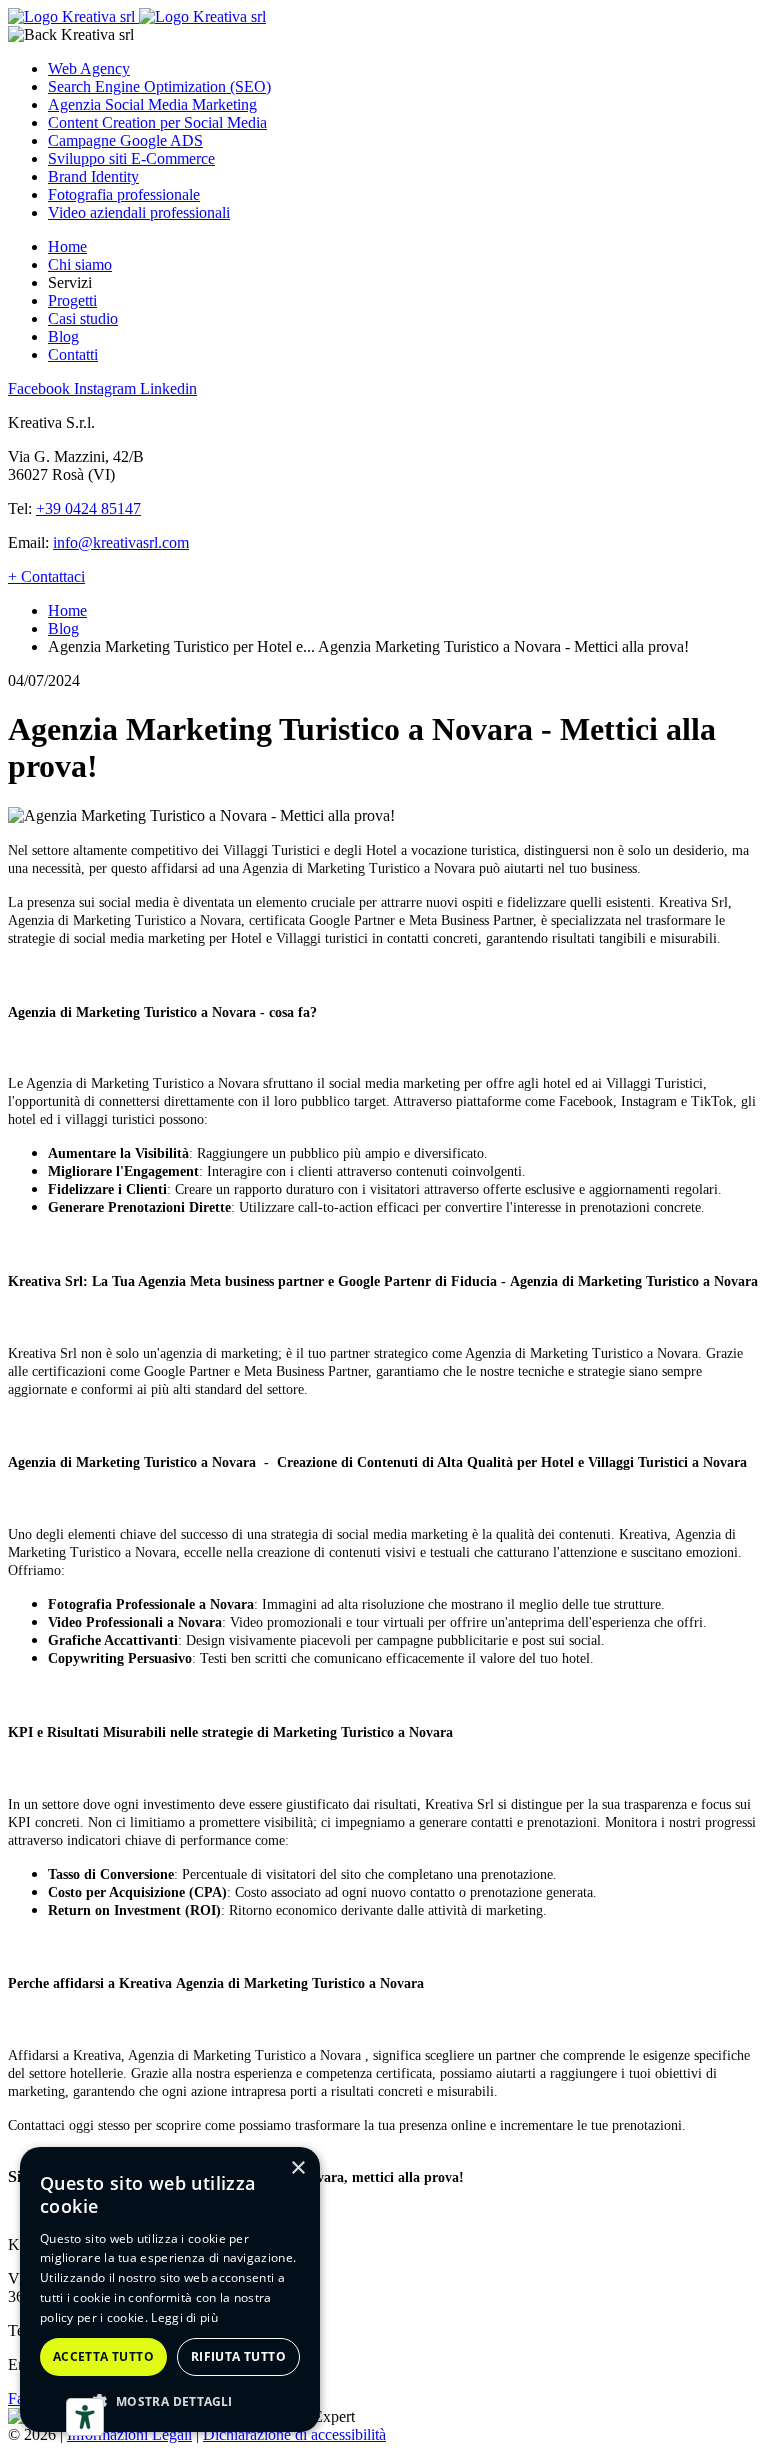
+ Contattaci (46, 576)
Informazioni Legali (129, 2434)
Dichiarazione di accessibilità (294, 2434)
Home (67, 246)
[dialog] (170, 2289)
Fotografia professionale (124, 194)
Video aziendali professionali (139, 212)
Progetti (72, 300)
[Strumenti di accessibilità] (85, 2417)
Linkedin (168, 388)
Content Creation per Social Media (157, 122)
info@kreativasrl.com (121, 542)
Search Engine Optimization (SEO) (159, 86)
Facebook (41, 388)
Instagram (107, 388)
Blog (63, 336)
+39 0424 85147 (88, 508)
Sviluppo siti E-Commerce (131, 158)
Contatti (73, 354)
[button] (170, 2400)
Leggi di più (184, 2317)
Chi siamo (80, 264)
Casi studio (83, 318)
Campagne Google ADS (125, 140)
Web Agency (89, 68)
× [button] (297, 2168)
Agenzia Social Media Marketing (152, 104)
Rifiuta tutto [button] (238, 2356)
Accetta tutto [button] (103, 2356)
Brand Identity (93, 176)
